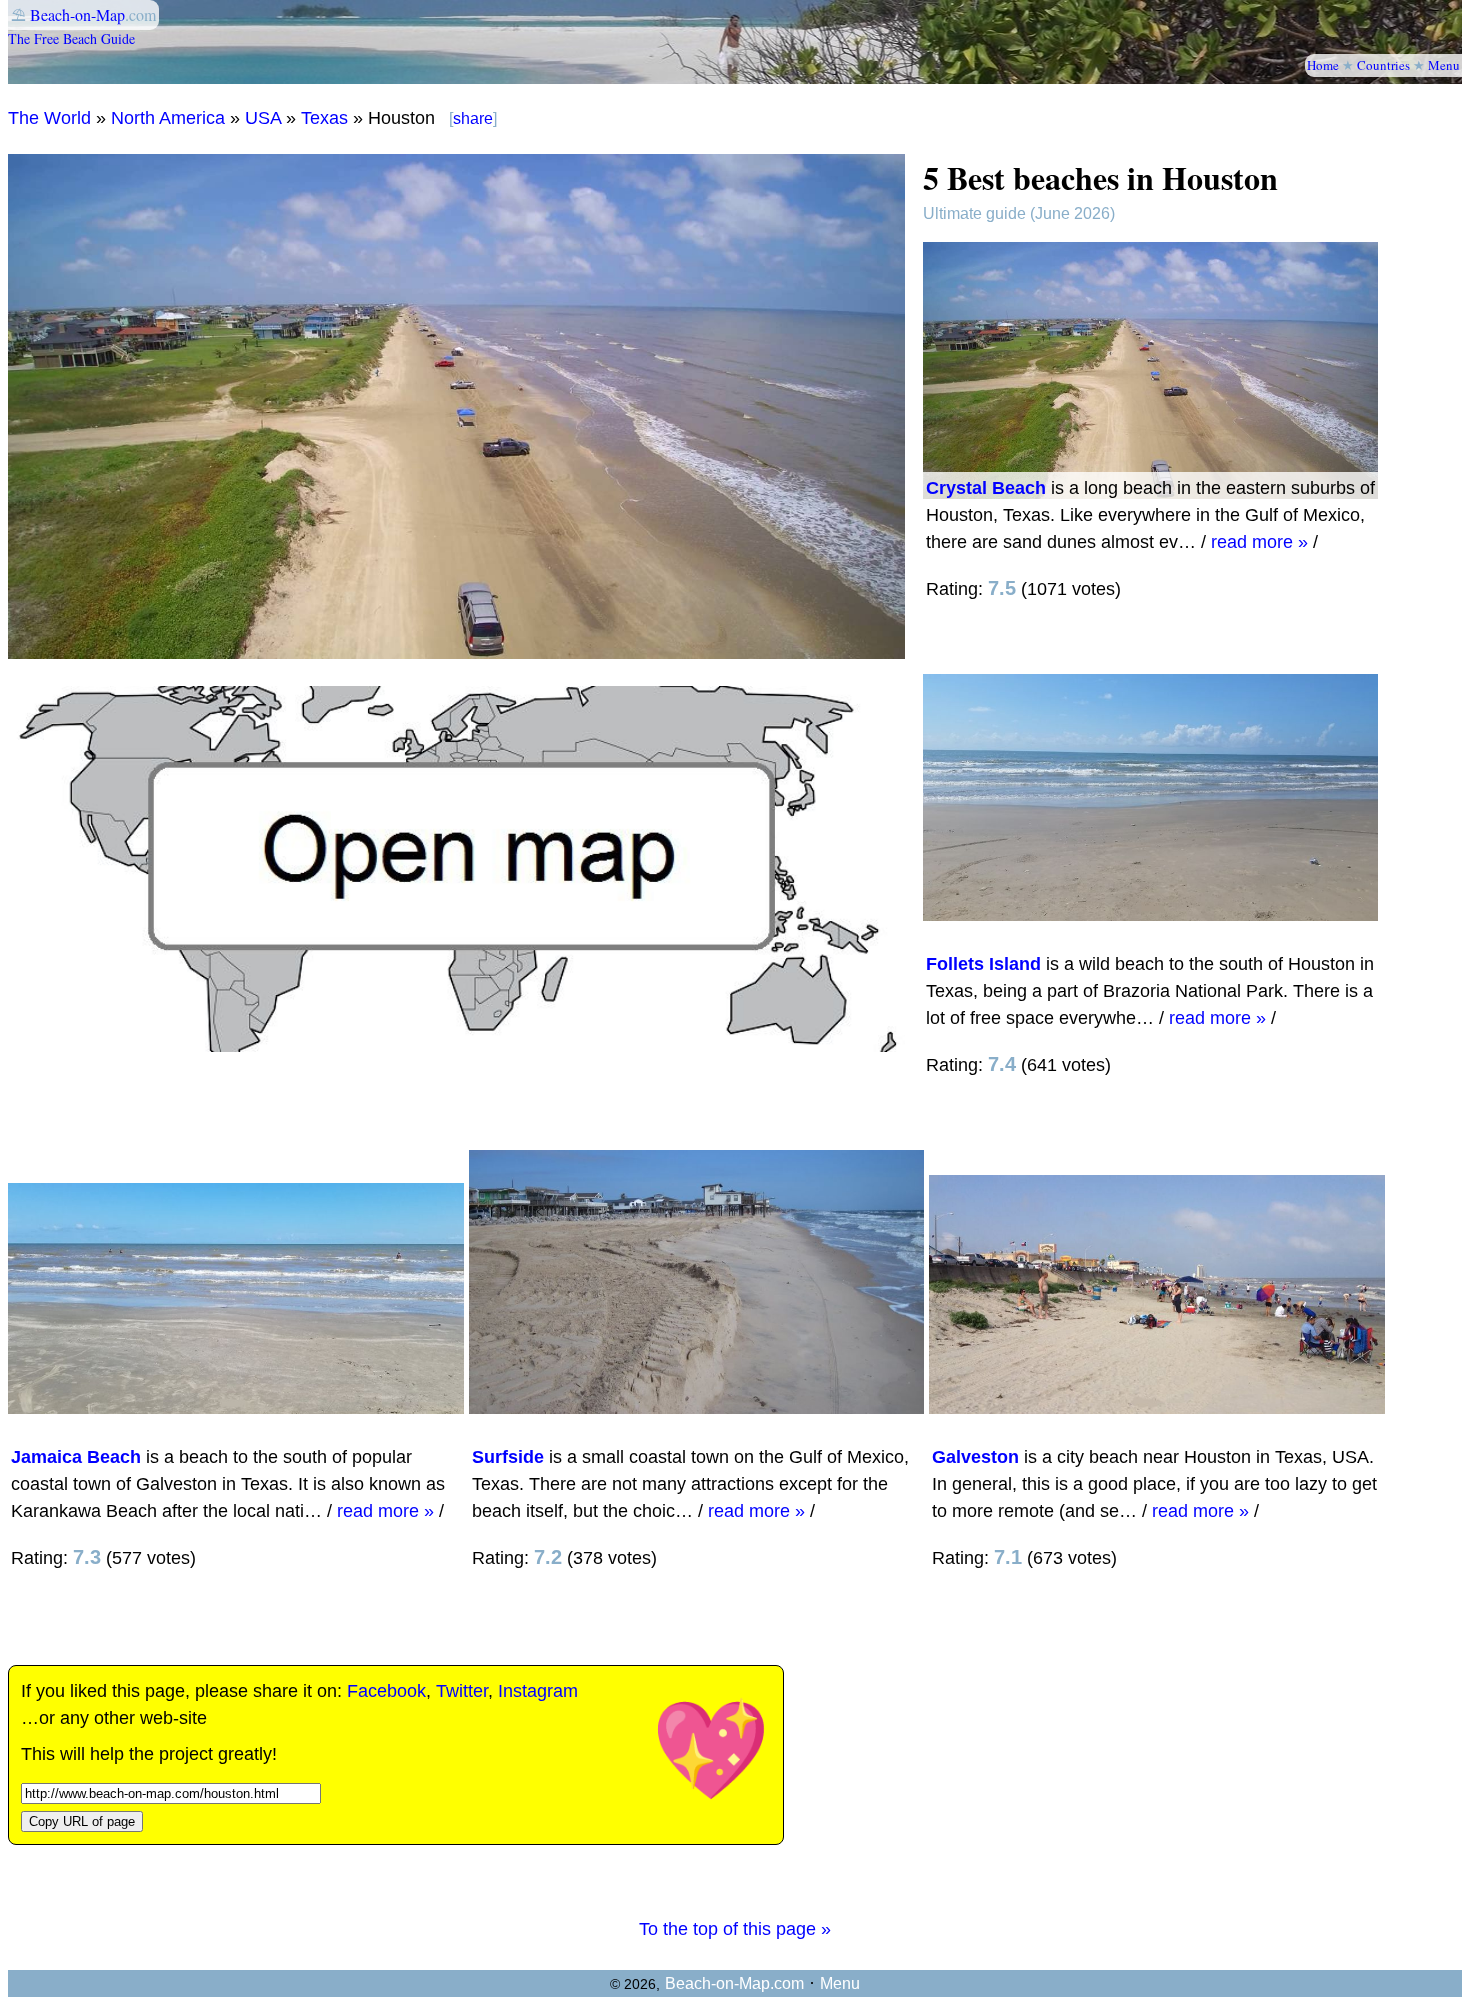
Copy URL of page (82, 1821)
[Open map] (456, 1046)
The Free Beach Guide (71, 38)
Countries (1383, 65)
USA (263, 118)
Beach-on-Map (77, 14)
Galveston (975, 1457)
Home (1323, 65)
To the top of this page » (735, 1929)
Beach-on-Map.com (734, 1983)
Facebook (386, 1691)
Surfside (508, 1457)
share (473, 118)
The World (49, 118)
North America (168, 118)
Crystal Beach (986, 488)
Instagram (538, 1691)
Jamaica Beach (76, 1457)
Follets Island (983, 964)
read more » (1259, 542)
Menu (1444, 65)
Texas (324, 118)
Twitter (462, 1691)
